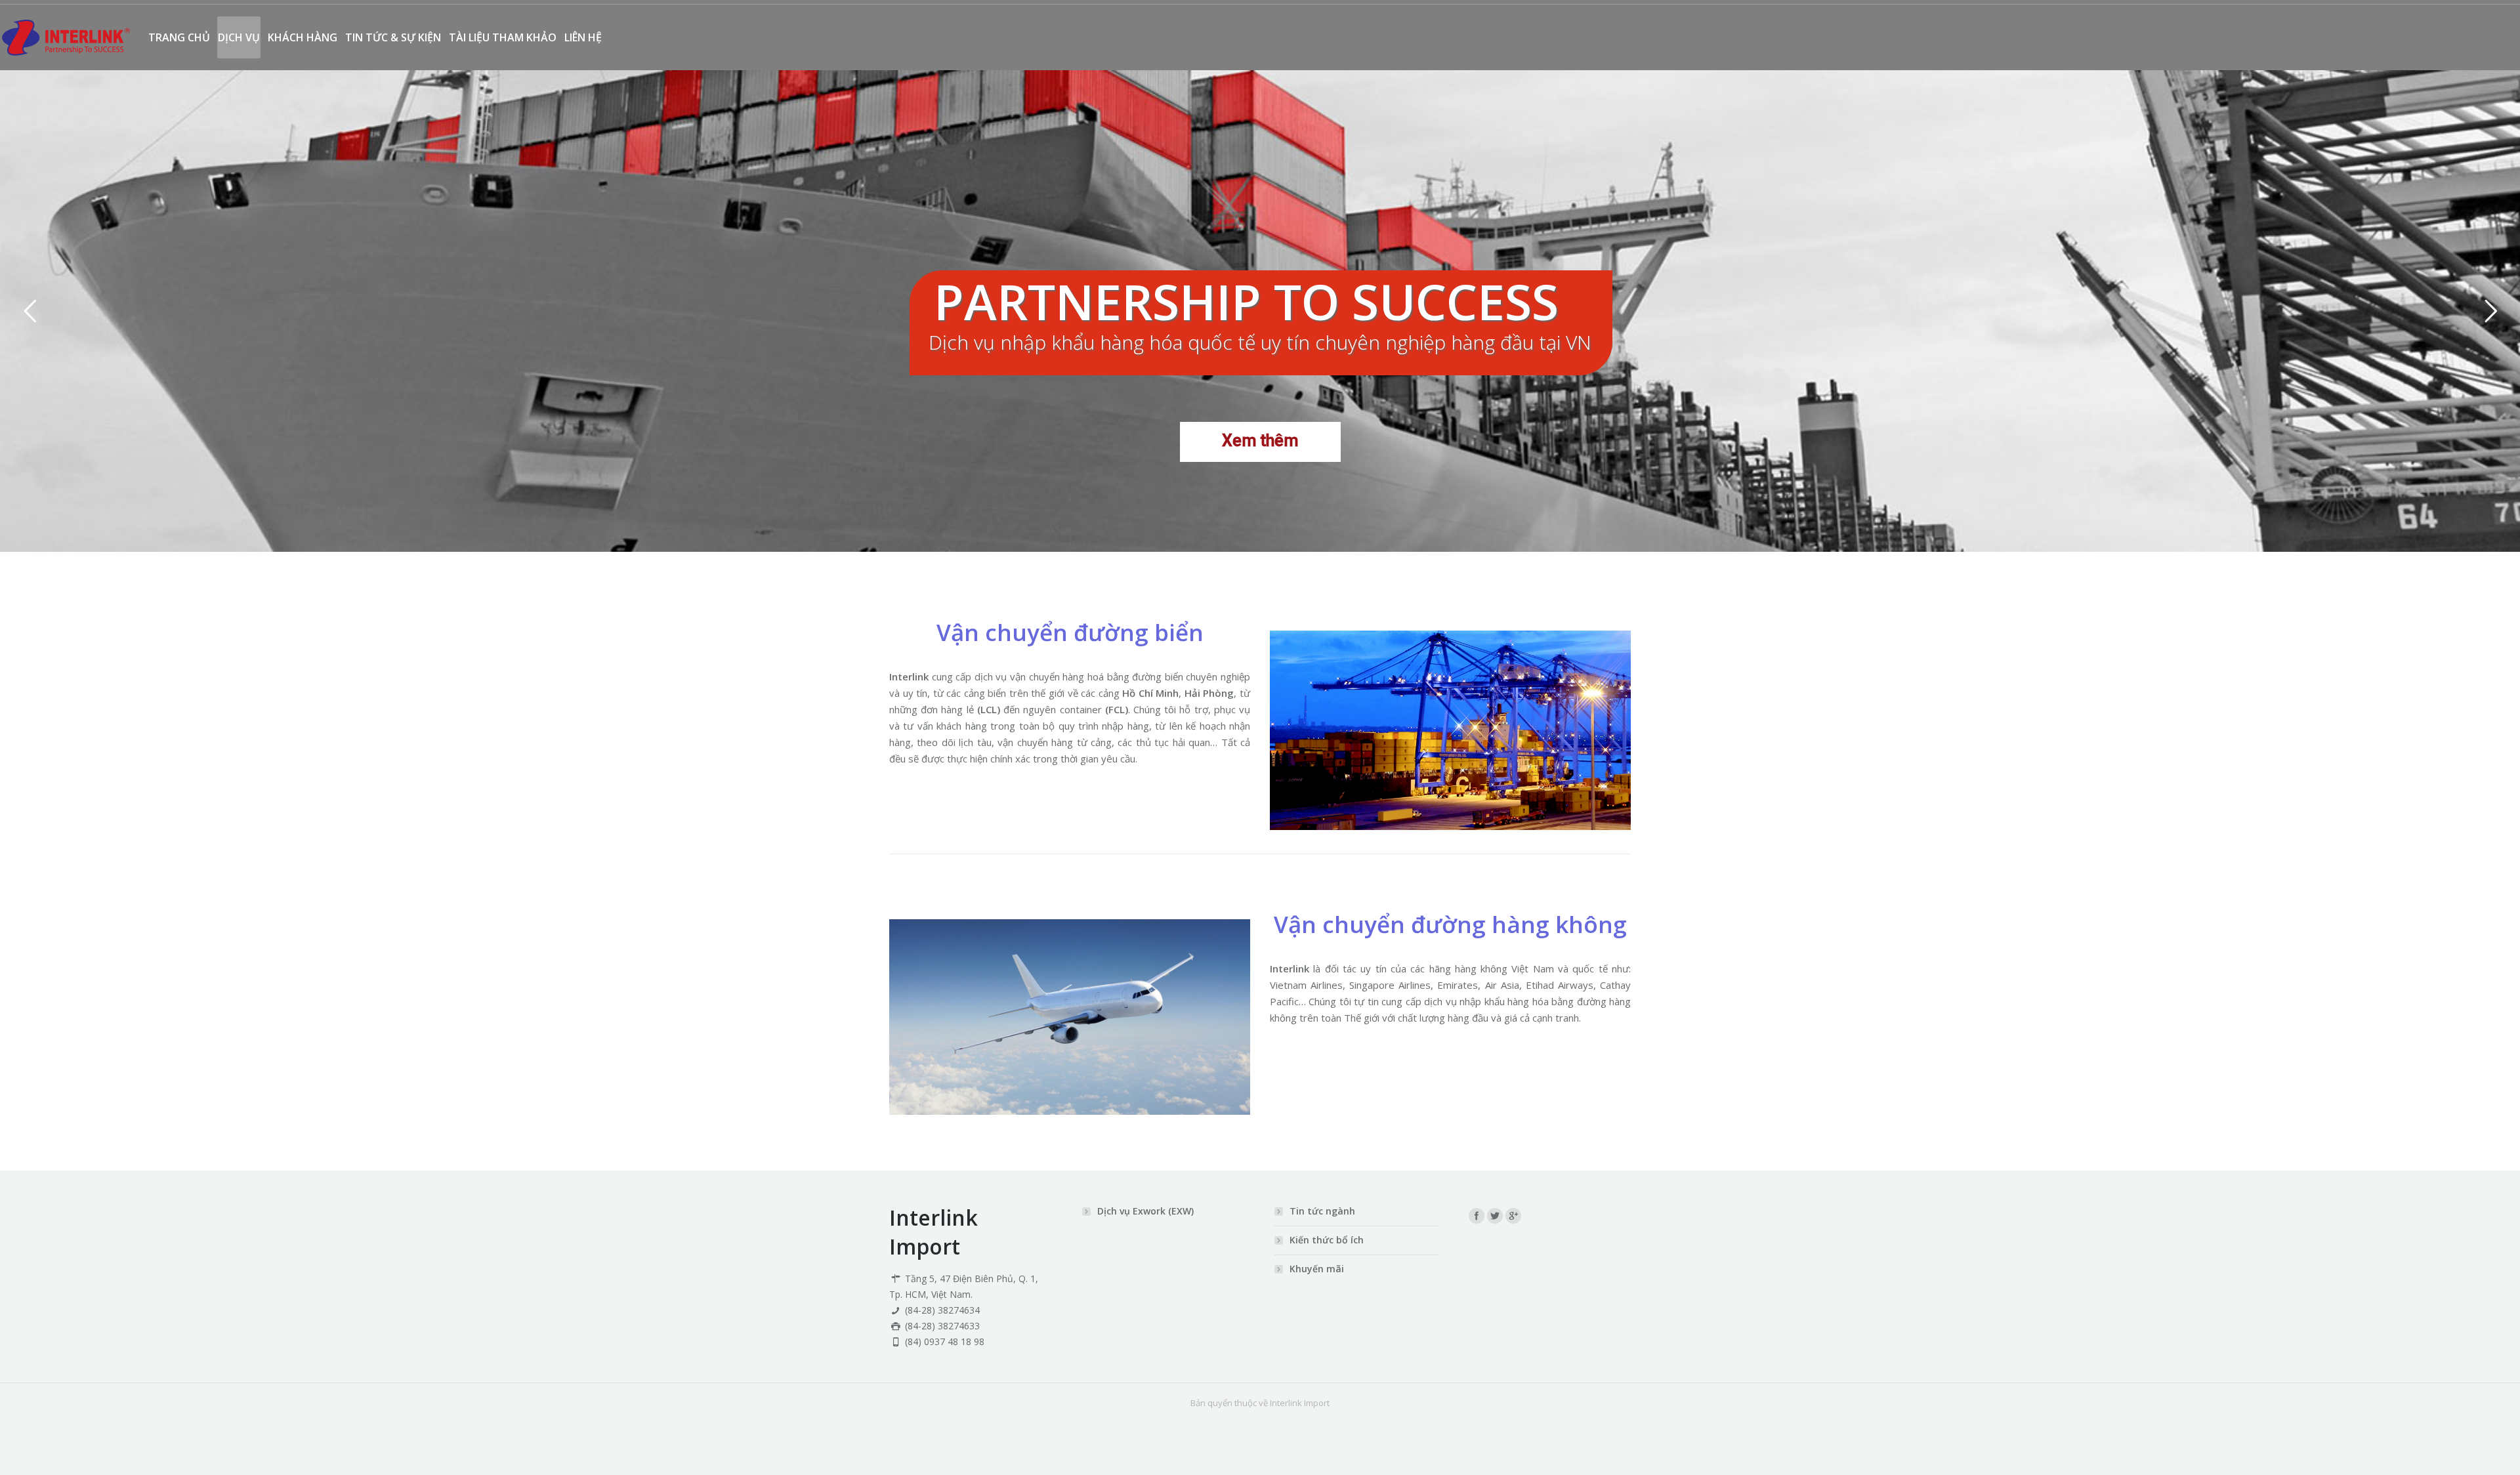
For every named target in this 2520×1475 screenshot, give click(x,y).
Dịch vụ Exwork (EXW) (1145, 1211)
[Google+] (1513, 1216)
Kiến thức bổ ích (1327, 1240)
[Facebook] (1477, 1216)
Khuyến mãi (1317, 1269)
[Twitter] (1495, 1216)
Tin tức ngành (1322, 1211)
